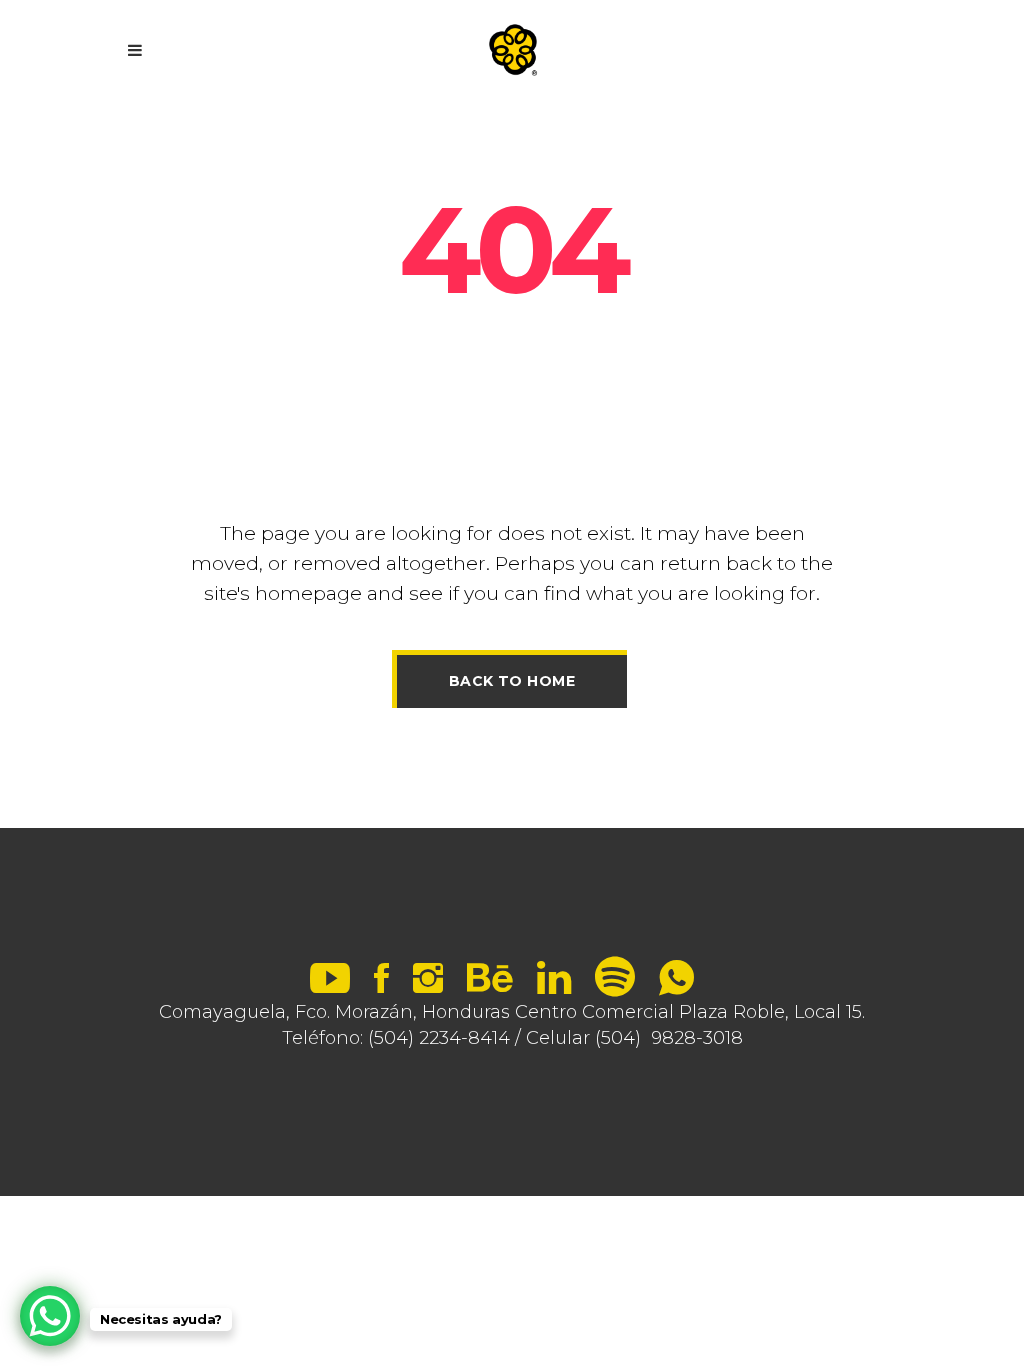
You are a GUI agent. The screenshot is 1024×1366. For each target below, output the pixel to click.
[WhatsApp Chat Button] (50, 1316)
